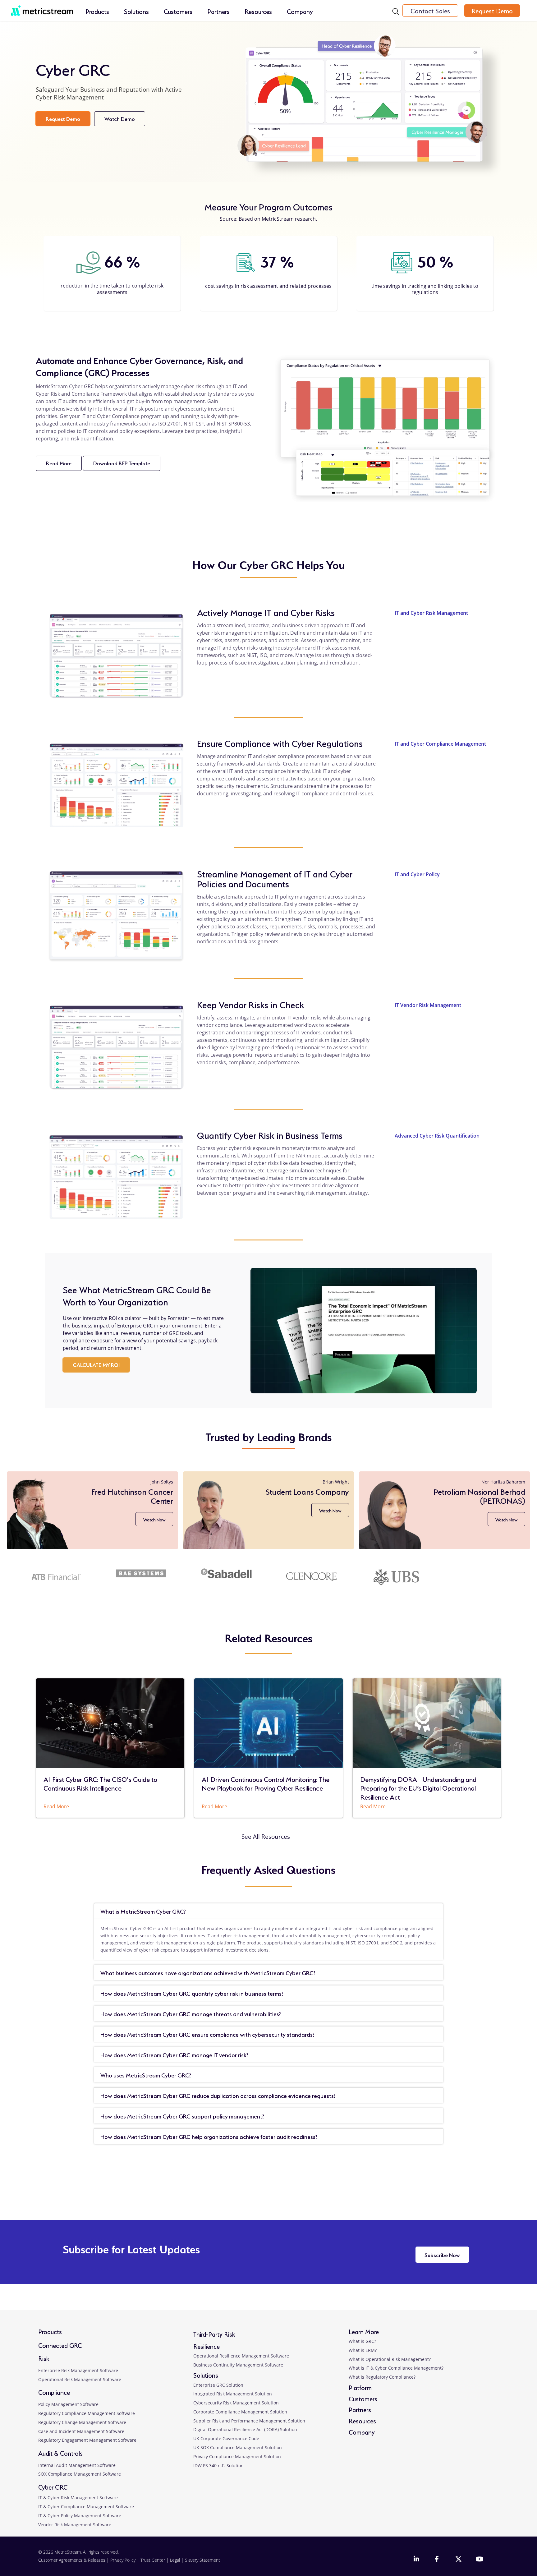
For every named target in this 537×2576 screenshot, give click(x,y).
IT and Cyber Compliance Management (440, 744)
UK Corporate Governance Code (226, 2438)
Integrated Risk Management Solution (233, 2394)
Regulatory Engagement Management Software (87, 2440)
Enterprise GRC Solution (218, 2385)
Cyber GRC (53, 2487)
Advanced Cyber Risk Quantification (437, 1136)
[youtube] (479, 2560)
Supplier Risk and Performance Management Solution (249, 2421)
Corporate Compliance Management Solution (240, 2412)
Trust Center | (155, 2560)
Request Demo (492, 11)
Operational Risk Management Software (80, 2379)
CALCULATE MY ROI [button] (96, 1364)
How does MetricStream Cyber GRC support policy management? (182, 2116)
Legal (175, 2560)
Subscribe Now (442, 2254)
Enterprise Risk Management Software (78, 2370)
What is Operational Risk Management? (390, 2359)
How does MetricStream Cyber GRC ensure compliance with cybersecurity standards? (207, 2034)
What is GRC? (362, 2341)
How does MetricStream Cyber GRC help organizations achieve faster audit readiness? (209, 2136)
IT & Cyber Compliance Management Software (86, 2507)
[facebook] (438, 2560)
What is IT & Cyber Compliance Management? (396, 2368)
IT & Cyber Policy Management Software (80, 2516)
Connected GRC (60, 2345)
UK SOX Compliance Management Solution (238, 2447)
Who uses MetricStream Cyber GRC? (146, 2075)
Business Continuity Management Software (238, 2365)
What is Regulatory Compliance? (382, 2377)
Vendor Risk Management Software (75, 2525)
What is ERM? (363, 2350)
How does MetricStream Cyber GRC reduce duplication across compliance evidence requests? (218, 2095)
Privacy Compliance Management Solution (237, 2456)
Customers (178, 11)
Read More (64, 465)
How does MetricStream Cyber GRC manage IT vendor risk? (174, 2054)
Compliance (54, 2392)
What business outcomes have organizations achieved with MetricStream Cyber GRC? (208, 1972)
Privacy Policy (123, 2560)
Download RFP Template (127, 465)
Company (300, 11)
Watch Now (153, 1511)
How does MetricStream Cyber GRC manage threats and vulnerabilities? (191, 2013)
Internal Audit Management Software (77, 2465)
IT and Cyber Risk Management (431, 613)
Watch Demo (125, 120)
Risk (44, 2358)
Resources (258, 11)
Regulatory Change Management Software (82, 2422)
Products (97, 11)
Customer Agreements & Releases (72, 2560)
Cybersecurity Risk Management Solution (236, 2403)
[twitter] (458, 2560)
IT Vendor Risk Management (428, 1005)
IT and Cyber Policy (417, 874)
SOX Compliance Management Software (80, 2474)
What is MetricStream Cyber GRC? (143, 1911)
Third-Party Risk (214, 2334)
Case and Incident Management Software (81, 2431)
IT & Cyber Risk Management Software (78, 2498)
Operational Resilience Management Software (241, 2356)
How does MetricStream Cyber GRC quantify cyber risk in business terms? (192, 1993)
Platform (360, 2387)
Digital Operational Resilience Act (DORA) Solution (245, 2429)
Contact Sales (430, 11)
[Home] (42, 7)
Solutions (136, 11)
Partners (218, 11)
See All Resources (266, 1836)
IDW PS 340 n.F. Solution (218, 2466)
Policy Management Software (68, 2404)
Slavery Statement (202, 2560)
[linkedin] (417, 2560)
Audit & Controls (60, 2453)
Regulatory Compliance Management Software (87, 2413)
